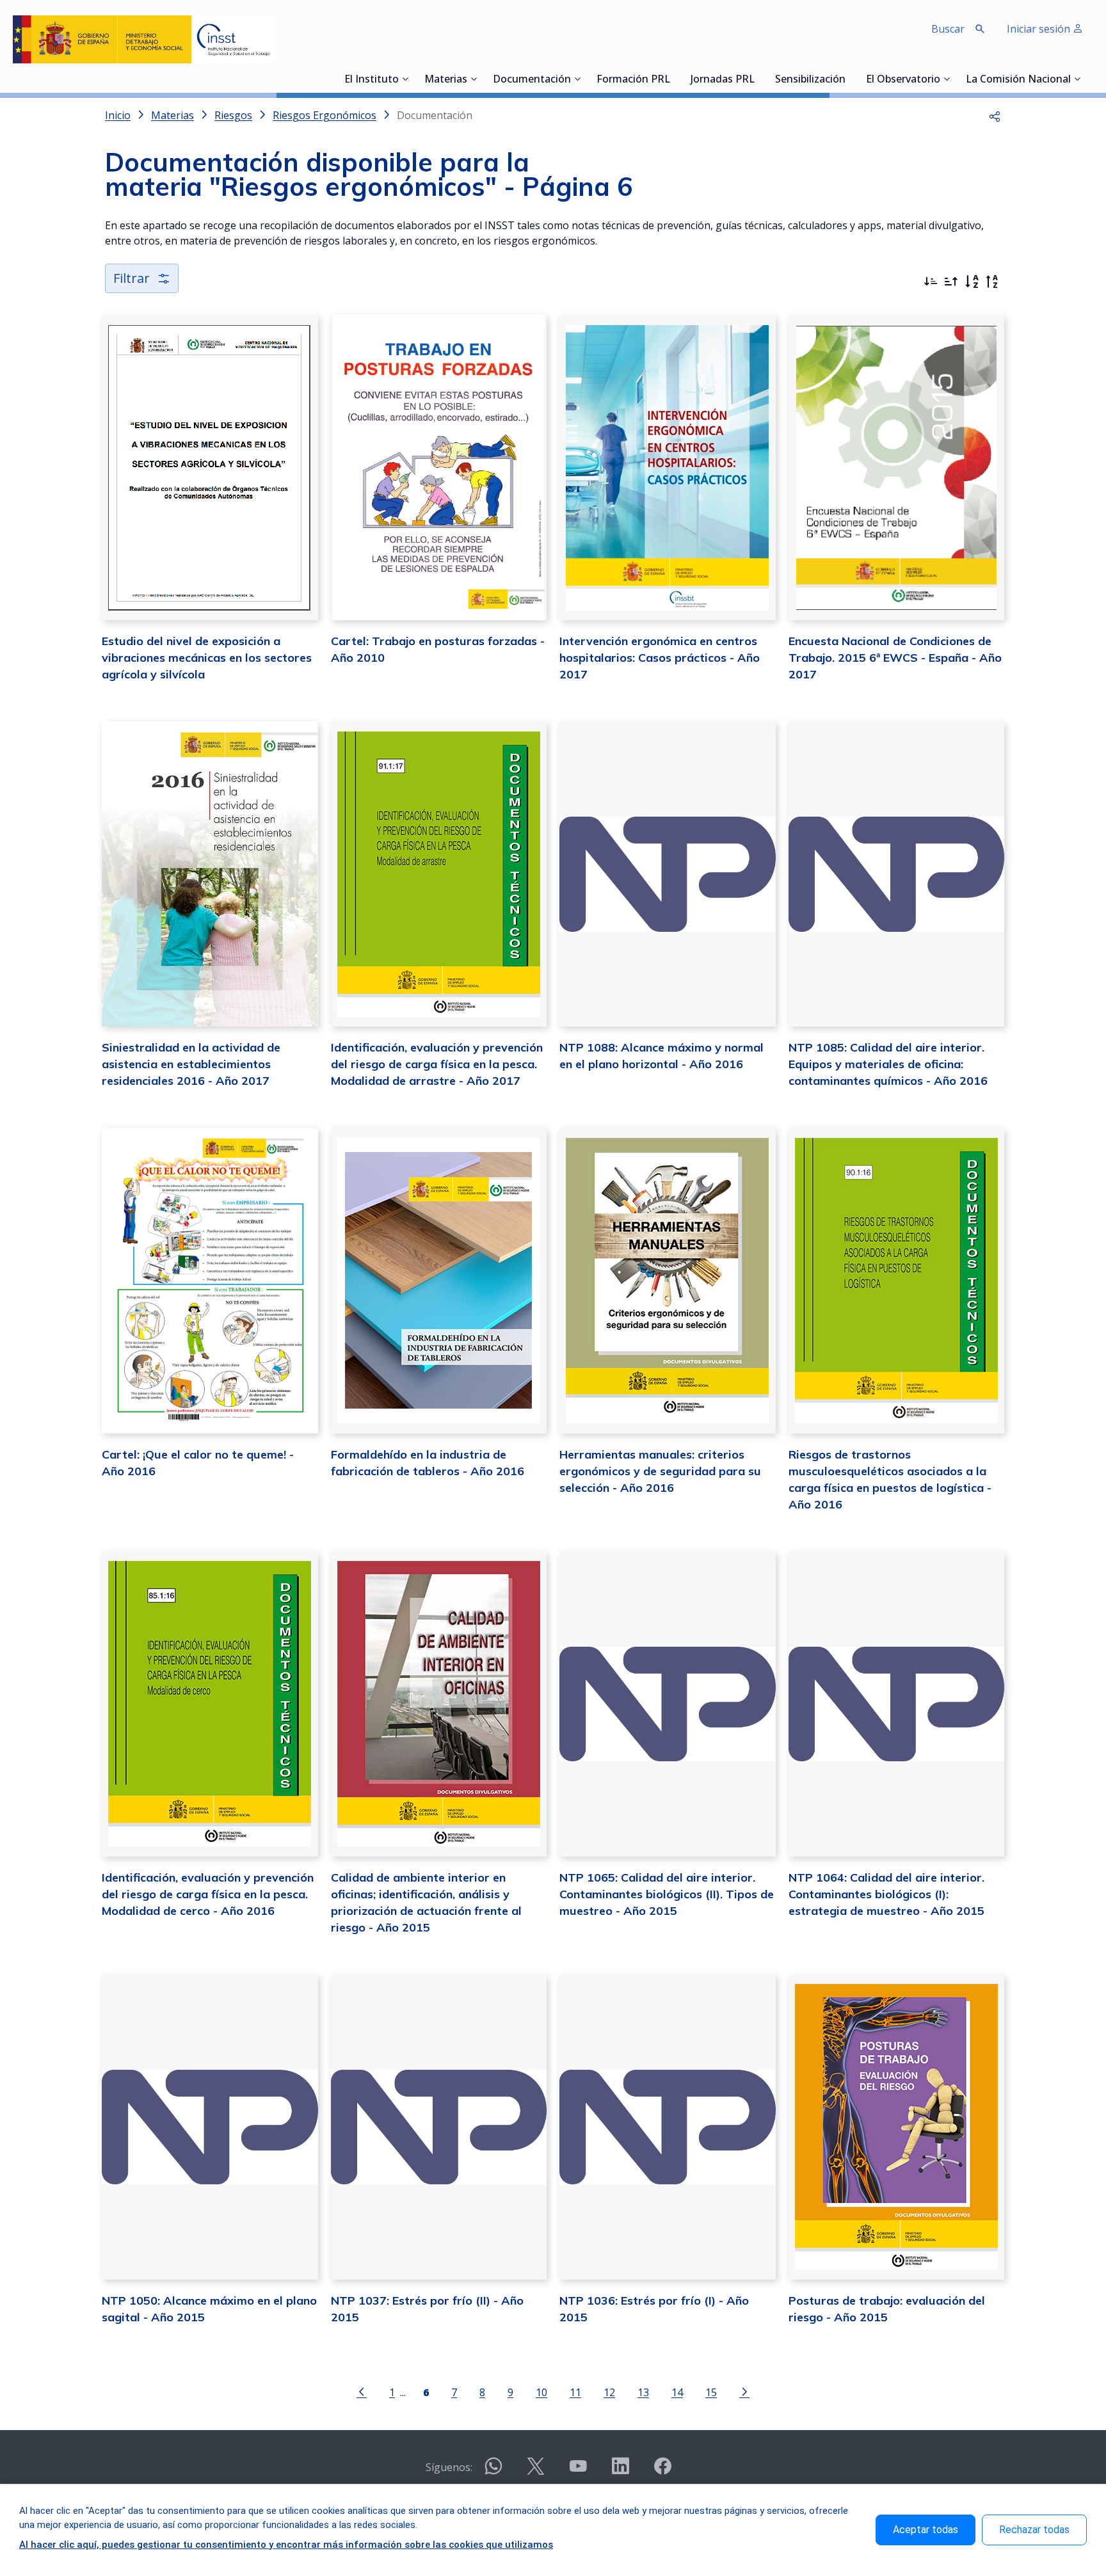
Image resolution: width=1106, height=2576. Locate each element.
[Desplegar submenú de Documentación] (577, 79)
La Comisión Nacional (1018, 80)
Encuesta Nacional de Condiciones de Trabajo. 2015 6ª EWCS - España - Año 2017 (895, 658)
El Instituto (372, 80)
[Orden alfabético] (972, 282)
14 (677, 2392)
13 (643, 2392)
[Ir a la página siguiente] (744, 2391)
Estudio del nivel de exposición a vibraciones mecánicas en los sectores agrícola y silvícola (207, 658)
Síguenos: (449, 2467)
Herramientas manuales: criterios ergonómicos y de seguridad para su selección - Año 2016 (660, 1471)
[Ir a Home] (143, 39)
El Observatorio (903, 80)
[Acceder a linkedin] (620, 2471)
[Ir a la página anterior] (362, 2391)
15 (711, 2392)
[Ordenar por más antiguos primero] (951, 282)
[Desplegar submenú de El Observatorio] (947, 79)
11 (575, 2392)
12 (609, 2392)
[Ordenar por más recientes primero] (931, 282)
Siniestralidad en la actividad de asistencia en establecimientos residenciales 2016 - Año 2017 (191, 1064)
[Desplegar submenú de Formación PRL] (674, 79)
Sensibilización (810, 80)
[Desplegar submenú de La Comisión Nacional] (1077, 79)
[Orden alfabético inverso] (992, 282)
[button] (995, 115)
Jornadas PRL (723, 80)
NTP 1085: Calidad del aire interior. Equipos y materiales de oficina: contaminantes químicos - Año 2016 (888, 1064)
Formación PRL (633, 80)
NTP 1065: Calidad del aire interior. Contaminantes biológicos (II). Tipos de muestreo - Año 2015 (667, 1894)
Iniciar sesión (1040, 29)
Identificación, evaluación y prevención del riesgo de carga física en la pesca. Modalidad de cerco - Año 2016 (208, 1894)
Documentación (532, 80)
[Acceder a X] (536, 2471)
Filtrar (132, 278)
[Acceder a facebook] (662, 2471)
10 (541, 2392)
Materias (446, 80)
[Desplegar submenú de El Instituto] (405, 79)
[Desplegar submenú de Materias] (474, 79)
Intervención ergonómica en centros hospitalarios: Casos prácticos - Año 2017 (660, 658)
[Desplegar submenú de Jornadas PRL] (758, 79)
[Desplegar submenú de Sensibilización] (849, 79)
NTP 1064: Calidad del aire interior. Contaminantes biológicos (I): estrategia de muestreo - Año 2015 (886, 1894)
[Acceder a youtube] (578, 2471)
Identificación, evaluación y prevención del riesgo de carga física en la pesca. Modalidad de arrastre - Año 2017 (437, 1064)
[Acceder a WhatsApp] (493, 2471)
